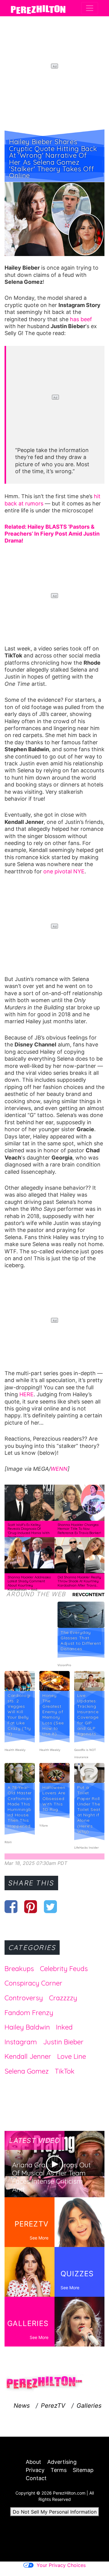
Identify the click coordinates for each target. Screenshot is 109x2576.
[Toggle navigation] (90, 8)
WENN (59, 1469)
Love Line (72, 2056)
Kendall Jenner (28, 2056)
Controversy (24, 1998)
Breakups (19, 1969)
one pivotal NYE (64, 871)
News (22, 2406)
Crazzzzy (63, 1998)
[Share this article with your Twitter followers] (50, 1907)
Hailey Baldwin (27, 2027)
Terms (59, 2470)
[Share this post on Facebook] (11, 1907)
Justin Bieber (63, 2042)
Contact (36, 2478)
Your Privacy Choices (61, 2565)
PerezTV (53, 2406)
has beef (81, 319)
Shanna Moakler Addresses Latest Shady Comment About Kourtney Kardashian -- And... (29, 1583)
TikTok (65, 2071)
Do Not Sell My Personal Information (55, 2512)
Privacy (35, 2470)
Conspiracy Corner (33, 1983)
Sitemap (83, 2470)
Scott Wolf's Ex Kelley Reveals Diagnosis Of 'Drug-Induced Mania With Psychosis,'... (29, 1531)
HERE (26, 1394)
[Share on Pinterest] (31, 1907)
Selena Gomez (27, 2071)
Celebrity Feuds (64, 1969)
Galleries (89, 2406)
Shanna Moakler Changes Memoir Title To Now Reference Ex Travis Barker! (79, 1529)
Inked (64, 2027)
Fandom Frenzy (29, 2013)
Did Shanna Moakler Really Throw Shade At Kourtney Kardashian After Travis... (79, 1581)
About (33, 2462)
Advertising (62, 2462)
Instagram (21, 2042)
